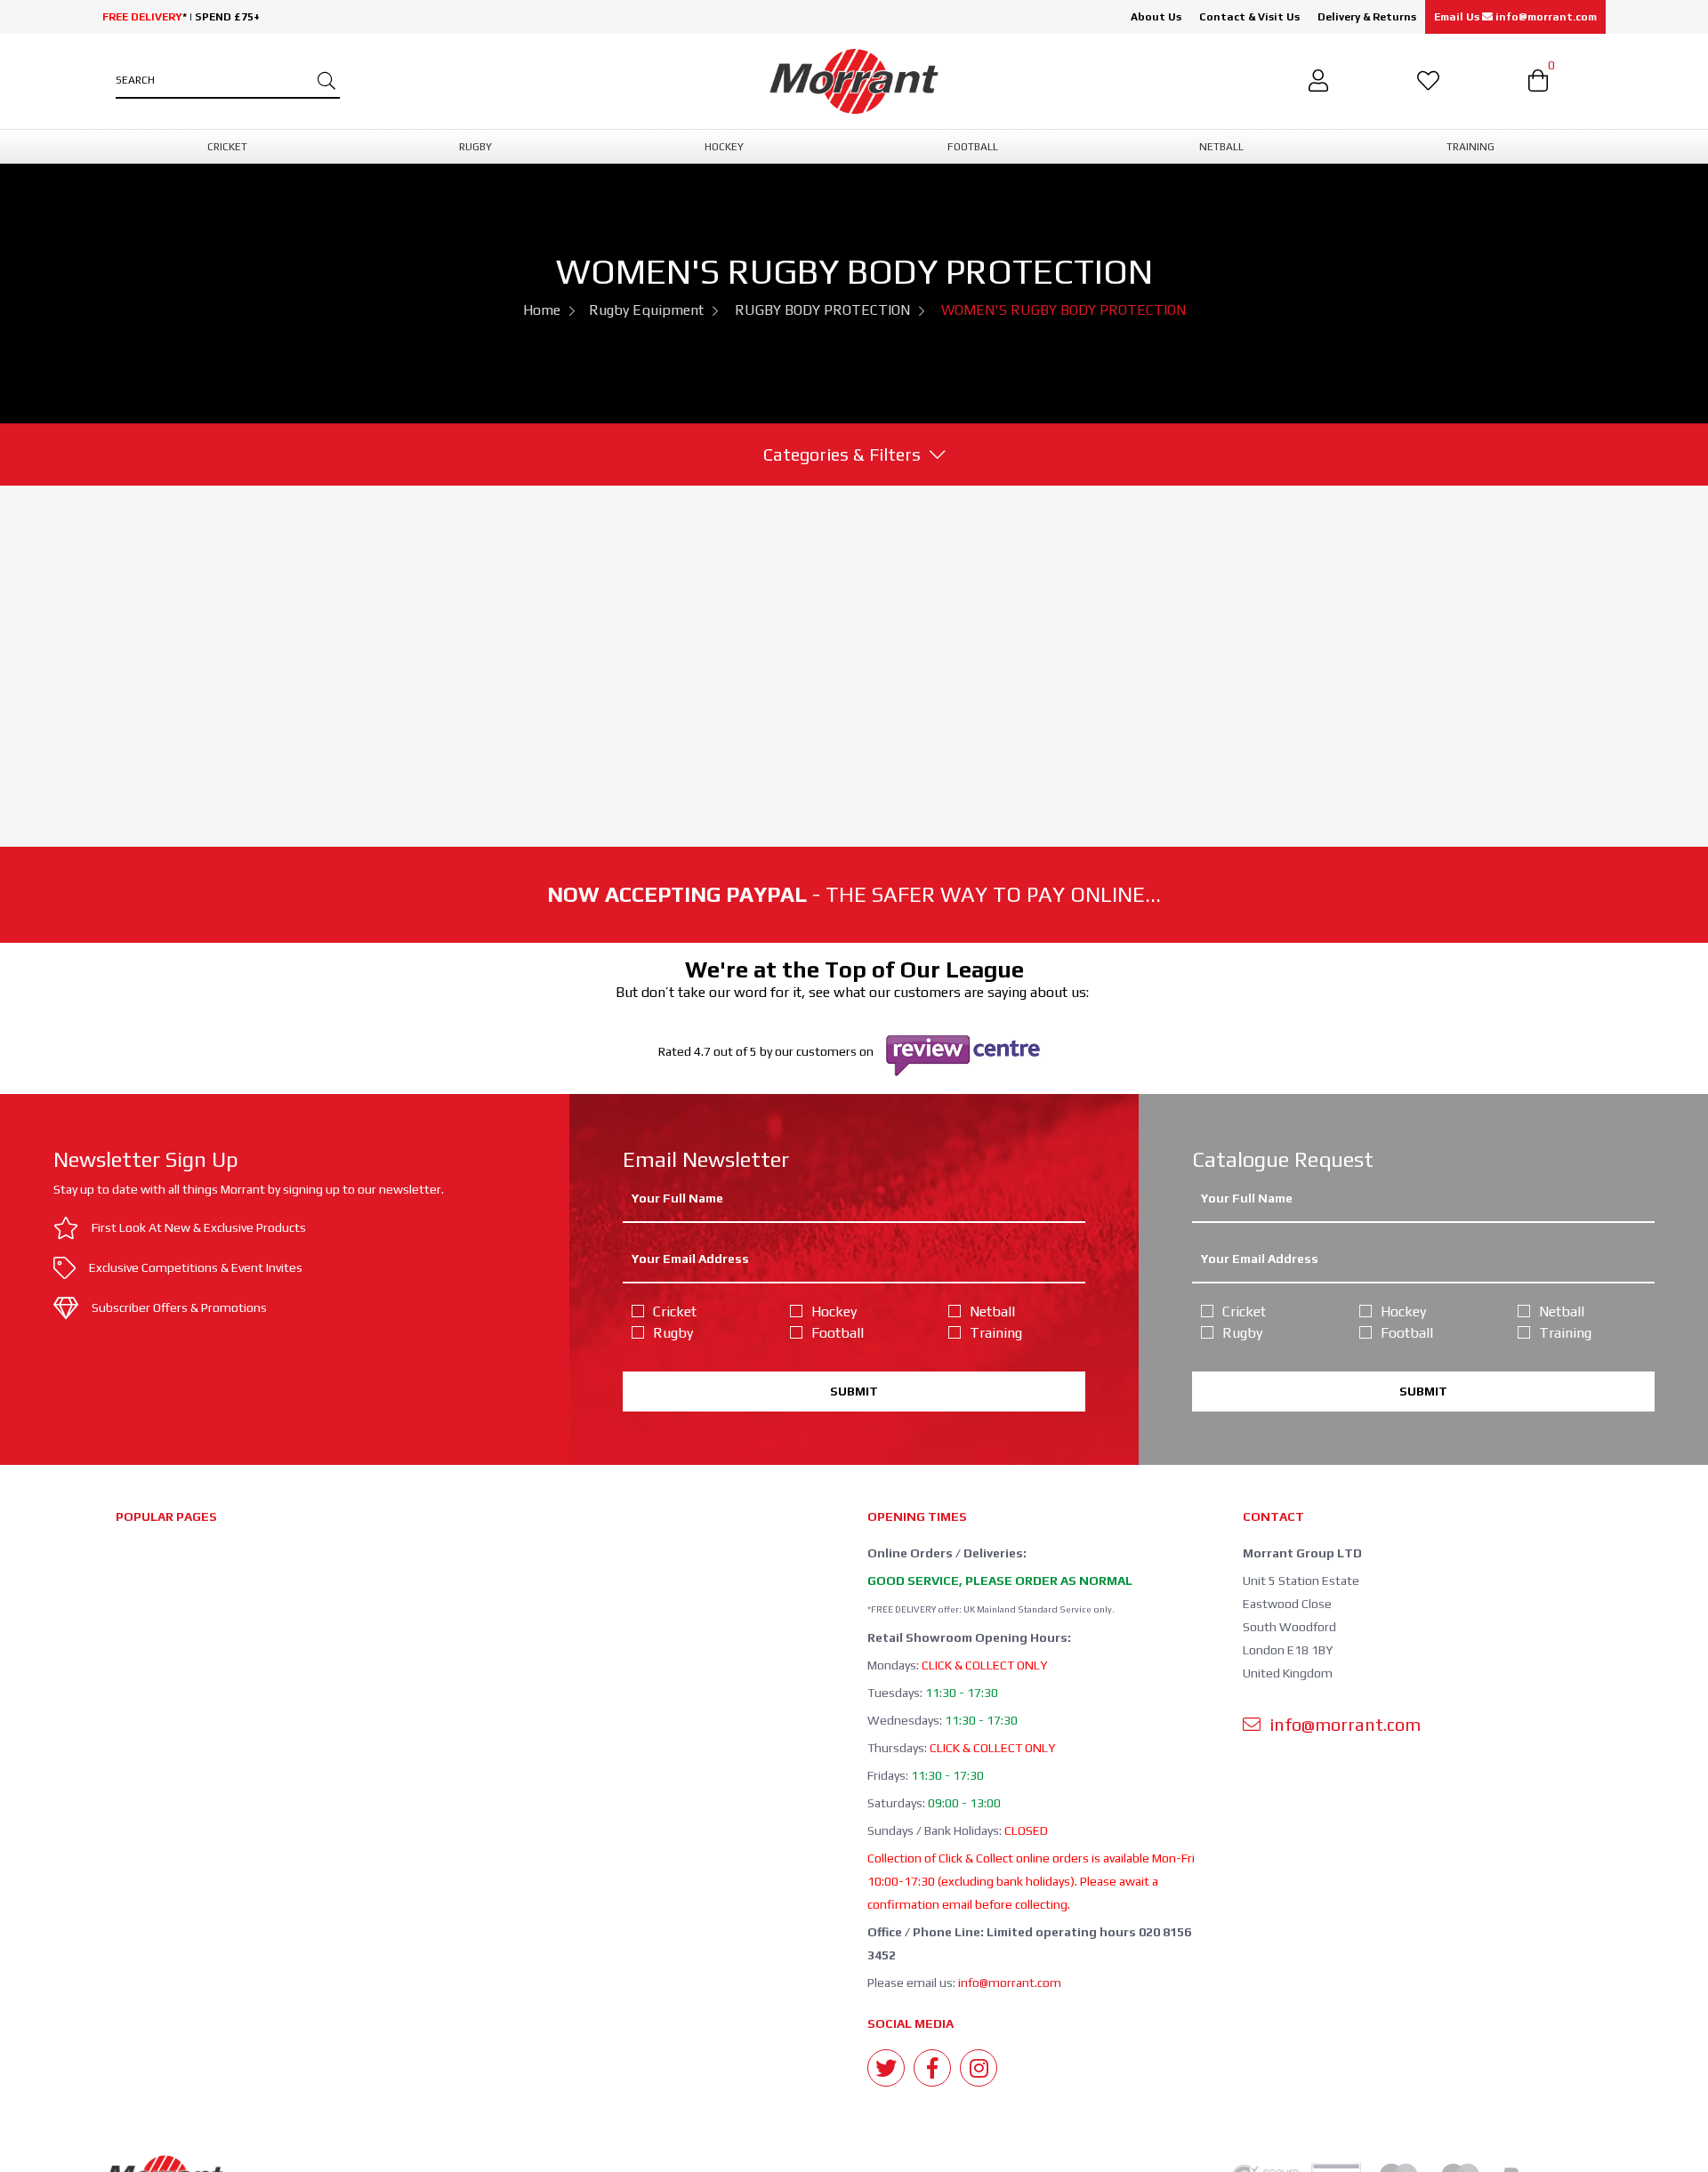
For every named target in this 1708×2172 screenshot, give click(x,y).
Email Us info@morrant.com (1515, 17)
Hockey (834, 1311)
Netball (992, 1311)
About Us (1156, 17)
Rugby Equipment (646, 310)
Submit (854, 1391)
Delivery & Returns (1367, 17)
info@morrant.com (1010, 1983)
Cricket (675, 1311)
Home (542, 310)
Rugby (673, 1333)
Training (996, 1333)
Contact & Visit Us (1249, 17)
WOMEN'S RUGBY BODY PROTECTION (1063, 310)
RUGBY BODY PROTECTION (822, 310)
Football (838, 1333)
